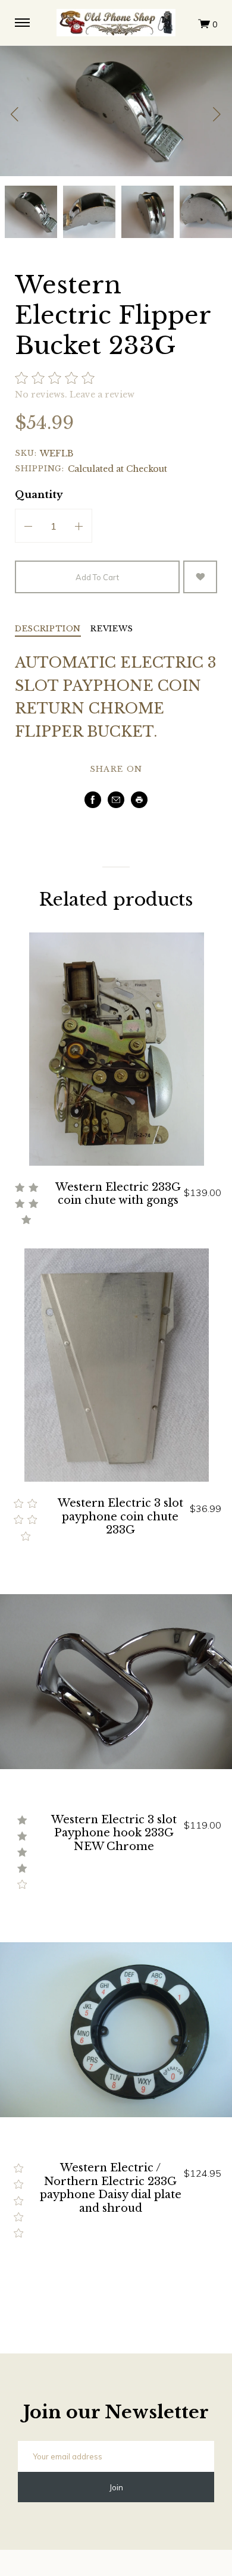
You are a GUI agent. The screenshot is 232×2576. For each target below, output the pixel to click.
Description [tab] (48, 629)
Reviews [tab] (112, 629)
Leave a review (102, 395)
